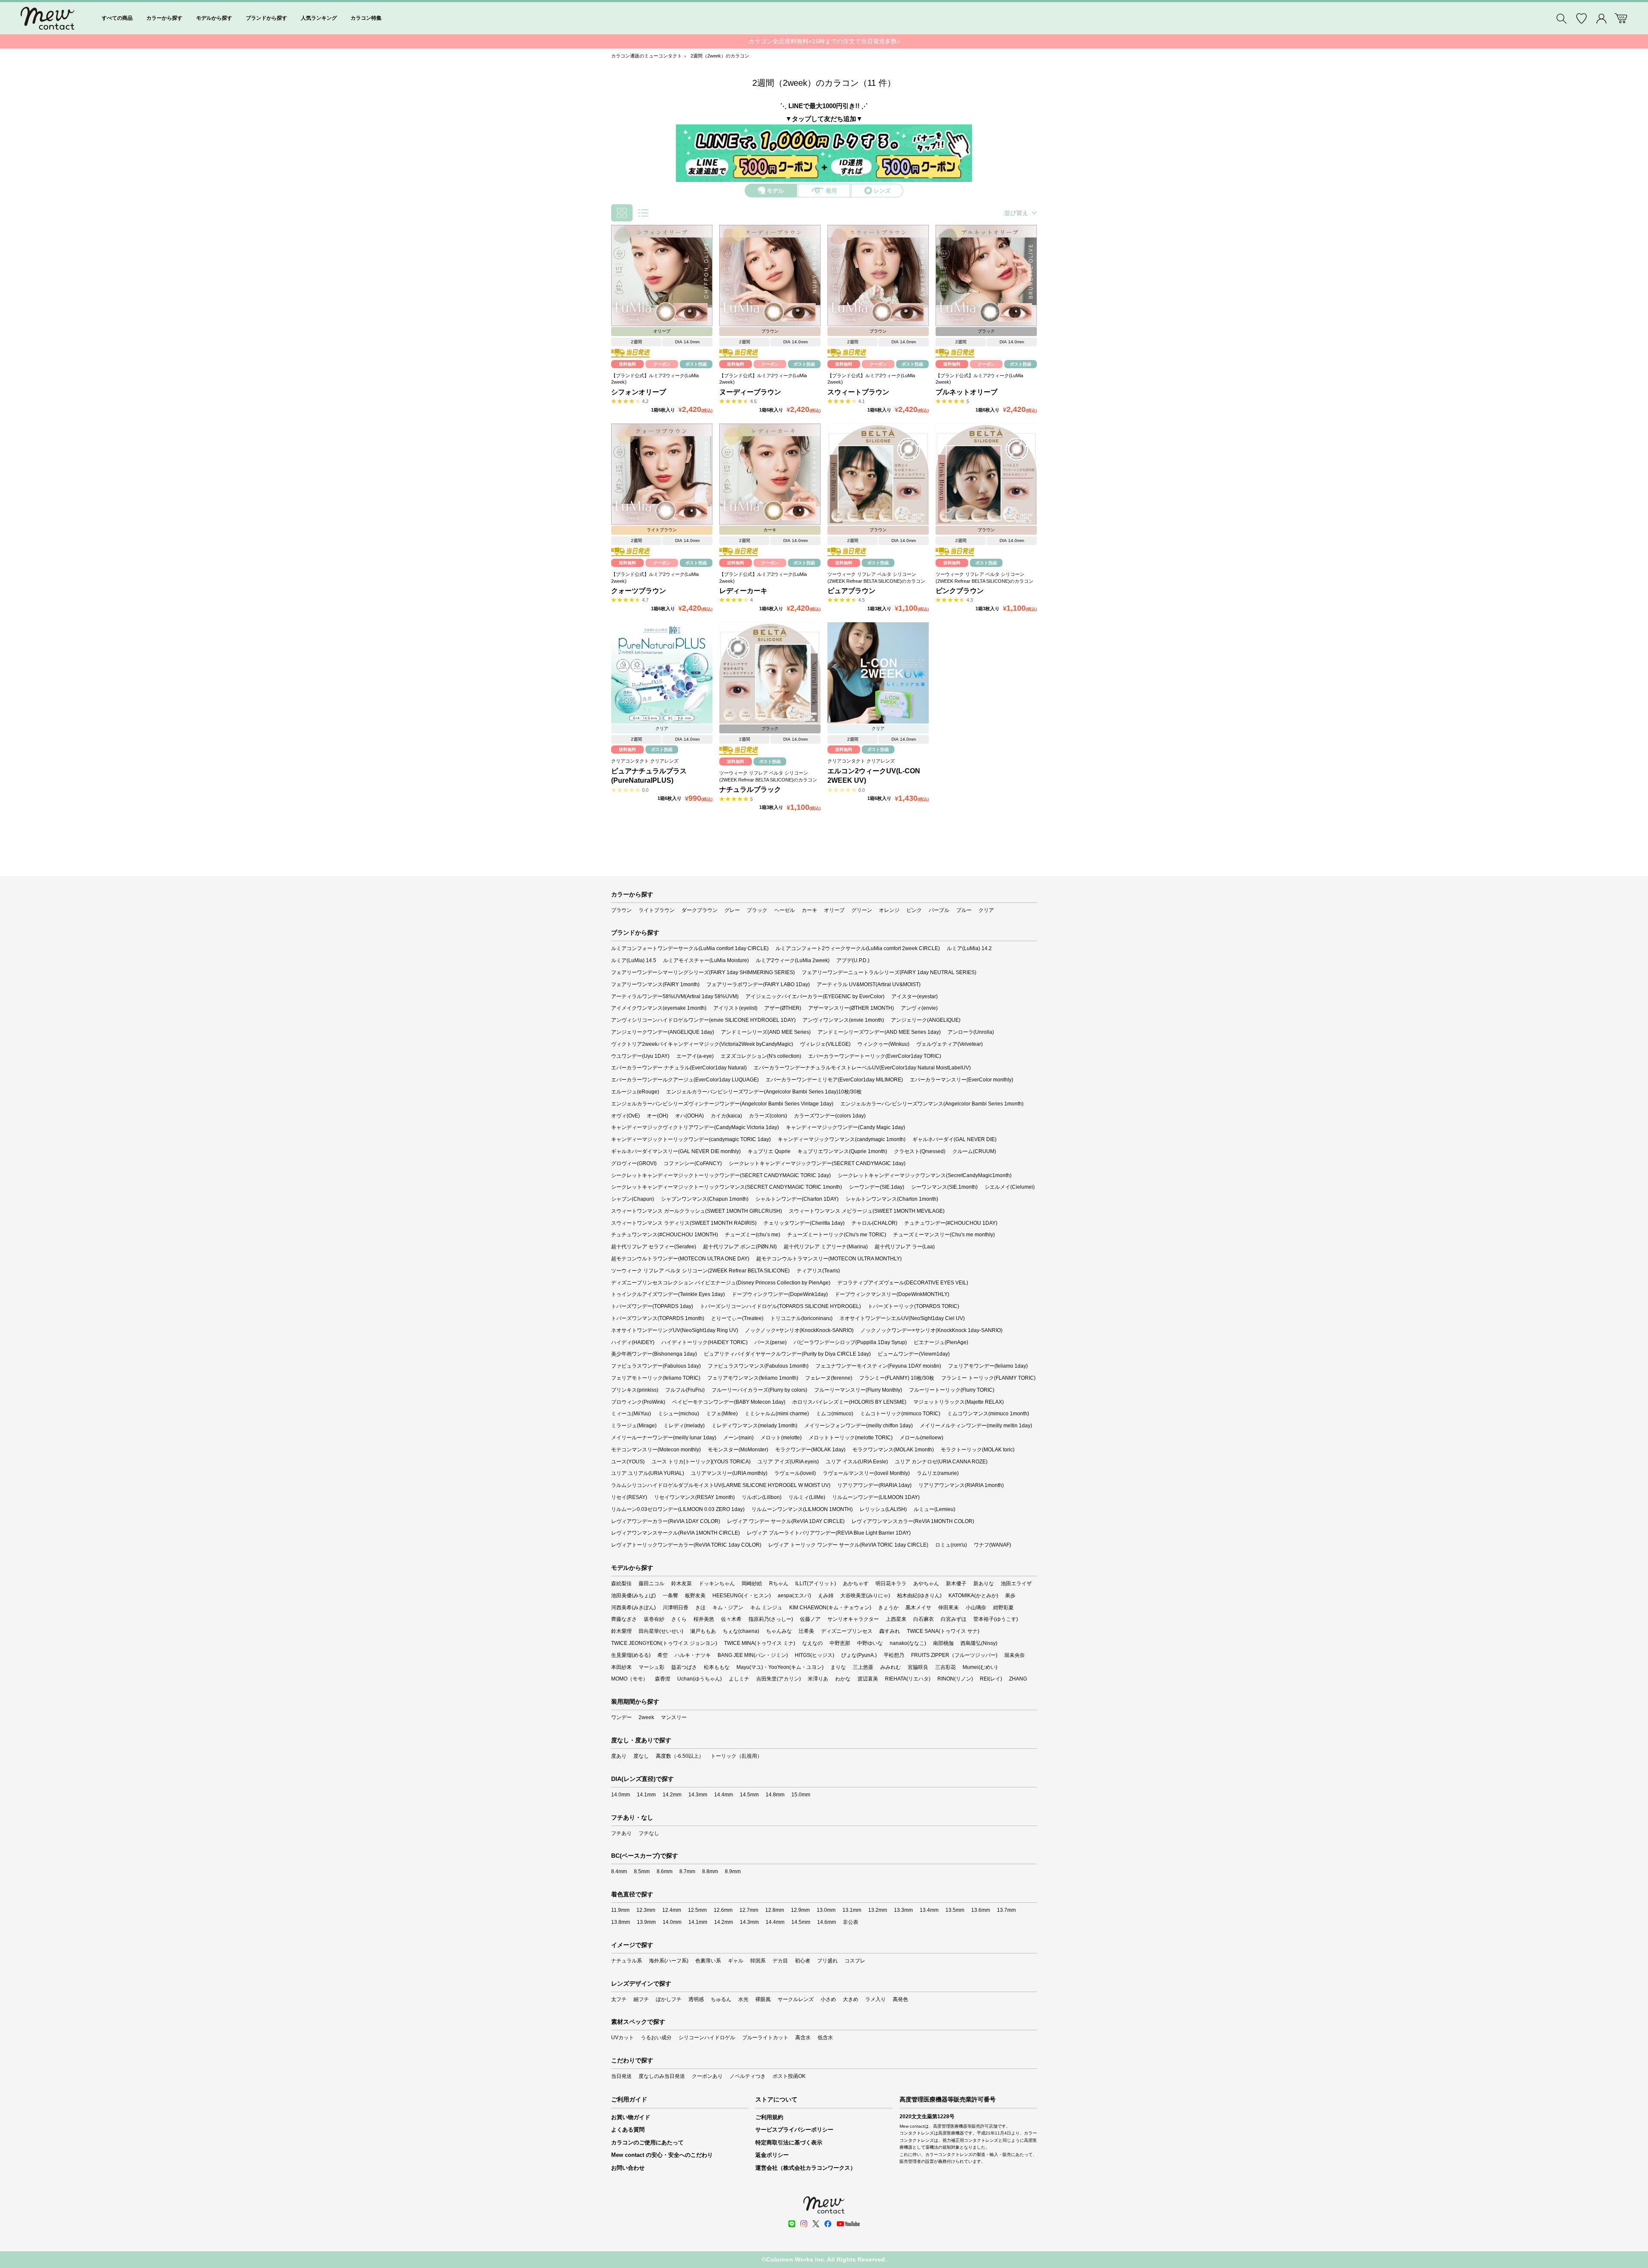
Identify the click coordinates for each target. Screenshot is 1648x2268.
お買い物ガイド (631, 2117)
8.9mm (733, 1871)
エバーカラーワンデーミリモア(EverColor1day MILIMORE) (834, 1080)
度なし (641, 1756)
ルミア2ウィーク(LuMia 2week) (793, 960)
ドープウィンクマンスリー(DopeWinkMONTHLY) (892, 1294)
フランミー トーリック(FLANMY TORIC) (988, 1378)
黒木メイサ (918, 1608)
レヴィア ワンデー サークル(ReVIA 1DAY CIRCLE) (786, 1521)
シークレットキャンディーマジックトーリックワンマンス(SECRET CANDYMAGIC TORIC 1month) (727, 1187)
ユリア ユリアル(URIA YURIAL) (648, 1473)
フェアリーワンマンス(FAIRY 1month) (655, 984)
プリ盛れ (827, 1961)
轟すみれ (890, 1631)
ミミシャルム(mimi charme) (777, 1414)
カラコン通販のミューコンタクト (647, 56)
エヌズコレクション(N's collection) (761, 1056)
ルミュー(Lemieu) (935, 1509)
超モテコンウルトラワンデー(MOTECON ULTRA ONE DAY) (680, 1259)
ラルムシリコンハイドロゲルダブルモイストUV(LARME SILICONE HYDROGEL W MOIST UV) (721, 1485)
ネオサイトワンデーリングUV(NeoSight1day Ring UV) (675, 1330)
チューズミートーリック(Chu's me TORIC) (837, 1235)
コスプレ (855, 1961)
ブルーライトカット (765, 2038)
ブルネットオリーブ (966, 392)
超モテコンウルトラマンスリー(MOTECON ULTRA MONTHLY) (829, 1259)
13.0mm (826, 1910)
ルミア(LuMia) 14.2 (969, 948)
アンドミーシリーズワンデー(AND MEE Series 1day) (879, 1032)
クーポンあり (707, 2076)
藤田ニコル (651, 1584)
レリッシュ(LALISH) (883, 1509)
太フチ (619, 1999)
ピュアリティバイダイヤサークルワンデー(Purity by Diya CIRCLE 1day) (787, 1354)
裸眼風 (763, 1999)
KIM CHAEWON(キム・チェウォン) (830, 1608)
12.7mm (749, 1910)
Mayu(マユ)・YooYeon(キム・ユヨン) (780, 1667)
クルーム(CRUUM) (974, 1151)
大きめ (851, 1999)
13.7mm (1006, 1910)
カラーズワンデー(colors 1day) (830, 1116)
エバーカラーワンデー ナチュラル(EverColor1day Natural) (679, 1068)
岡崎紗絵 (752, 1584)
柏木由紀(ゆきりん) (919, 1596)
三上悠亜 (863, 1667)
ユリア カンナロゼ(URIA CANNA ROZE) (941, 1462)
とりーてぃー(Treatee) (737, 1318)
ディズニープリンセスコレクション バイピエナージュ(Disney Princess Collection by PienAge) (721, 1283)
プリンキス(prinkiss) (635, 1390)
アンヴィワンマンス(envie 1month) (843, 1020)
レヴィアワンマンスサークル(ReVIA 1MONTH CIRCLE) (676, 1533)
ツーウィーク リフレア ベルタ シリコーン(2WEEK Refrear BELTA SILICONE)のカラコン (876, 577)
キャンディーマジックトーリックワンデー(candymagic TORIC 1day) (691, 1139)
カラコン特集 (366, 18)
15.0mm (801, 1795)
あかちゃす (856, 1584)
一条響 (670, 1596)
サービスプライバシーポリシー (794, 2130)
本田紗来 (621, 1667)
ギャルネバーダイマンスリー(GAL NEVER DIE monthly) (676, 1151)
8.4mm (619, 1871)
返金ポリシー (772, 2155)
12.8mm (775, 1910)
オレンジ (889, 910)
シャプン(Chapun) (633, 1199)
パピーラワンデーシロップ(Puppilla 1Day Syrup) (850, 1342)
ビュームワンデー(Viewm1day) (914, 1354)
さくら (679, 1619)
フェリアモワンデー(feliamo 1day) (988, 1366)
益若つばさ (684, 1667)
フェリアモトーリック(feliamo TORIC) (656, 1378)
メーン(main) (738, 1438)
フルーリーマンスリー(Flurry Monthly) (858, 1390)
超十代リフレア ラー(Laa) (905, 1247)
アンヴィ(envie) (919, 1008)
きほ (700, 1608)
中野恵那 (840, 1643)
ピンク (914, 910)
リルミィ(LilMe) (807, 1497)
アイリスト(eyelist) (735, 1008)
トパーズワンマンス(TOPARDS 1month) (658, 1318)
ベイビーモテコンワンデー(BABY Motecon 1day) (729, 1402)
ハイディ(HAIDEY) (633, 1342)
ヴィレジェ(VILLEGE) (825, 1044)
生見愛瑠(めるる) (631, 1655)
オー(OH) (657, 1116)
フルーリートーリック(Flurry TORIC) (952, 1390)
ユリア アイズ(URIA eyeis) (788, 1462)
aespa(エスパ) (794, 1596)
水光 (743, 1999)
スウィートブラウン (858, 392)
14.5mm (749, 1795)
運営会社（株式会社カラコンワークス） (806, 2168)
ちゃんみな (779, 1631)
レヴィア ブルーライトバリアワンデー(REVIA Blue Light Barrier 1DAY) (829, 1533)
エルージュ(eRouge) (635, 1092)
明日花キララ (891, 1584)
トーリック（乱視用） (736, 1756)
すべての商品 (117, 18)
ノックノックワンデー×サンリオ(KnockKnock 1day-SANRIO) (932, 1330)
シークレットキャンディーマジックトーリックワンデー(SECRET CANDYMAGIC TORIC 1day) (721, 1175)
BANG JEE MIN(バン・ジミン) (753, 1655)
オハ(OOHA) (689, 1116)
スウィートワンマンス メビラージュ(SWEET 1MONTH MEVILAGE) (867, 1211)
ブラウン (621, 910)
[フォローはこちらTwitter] (816, 2224)
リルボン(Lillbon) (762, 1497)
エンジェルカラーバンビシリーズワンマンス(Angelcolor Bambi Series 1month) (932, 1104)
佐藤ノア (810, 1619)
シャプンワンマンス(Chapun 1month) (705, 1199)
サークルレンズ (796, 1999)
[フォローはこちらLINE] (792, 2224)
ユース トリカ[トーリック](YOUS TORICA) (701, 1462)
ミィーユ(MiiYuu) (631, 1414)
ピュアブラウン (851, 591)
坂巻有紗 (654, 1619)
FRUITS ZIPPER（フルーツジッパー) (954, 1655)
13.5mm (955, 1910)
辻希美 (806, 1631)
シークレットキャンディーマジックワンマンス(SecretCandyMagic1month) (925, 1175)
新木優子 (956, 1584)
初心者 (803, 1961)
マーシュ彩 (651, 1667)
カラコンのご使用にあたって (647, 2142)
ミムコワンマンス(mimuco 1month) (988, 1414)
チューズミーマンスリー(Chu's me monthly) (944, 1235)
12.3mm (646, 1910)
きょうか (888, 1608)
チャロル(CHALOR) (874, 1223)
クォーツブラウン (639, 591)
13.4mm (929, 1910)
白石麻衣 (924, 1619)
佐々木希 (731, 1619)
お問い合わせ (628, 2168)
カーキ (809, 910)
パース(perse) (771, 1342)
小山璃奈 (976, 1608)
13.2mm (878, 1910)
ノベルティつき (748, 2076)
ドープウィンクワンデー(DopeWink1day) (780, 1294)
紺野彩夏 (1003, 1608)
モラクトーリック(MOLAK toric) (978, 1450)
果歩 (1010, 1596)
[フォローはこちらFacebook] (828, 2224)
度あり (619, 1756)
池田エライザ (1016, 1584)
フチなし (649, 1833)
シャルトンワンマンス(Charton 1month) (892, 1199)
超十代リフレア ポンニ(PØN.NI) (740, 1247)
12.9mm (800, 1910)
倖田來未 (948, 1608)
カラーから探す (164, 18)
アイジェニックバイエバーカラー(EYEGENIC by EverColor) (815, 996)
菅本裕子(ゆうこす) (996, 1619)
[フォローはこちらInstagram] (804, 2224)
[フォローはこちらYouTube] (848, 2224)
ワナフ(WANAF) (992, 1545)
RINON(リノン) (955, 1679)
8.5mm (642, 1871)
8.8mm (710, 1871)
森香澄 (663, 1679)
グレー (732, 910)
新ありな (984, 1584)
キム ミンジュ (766, 1608)
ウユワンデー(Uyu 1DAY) (640, 1056)
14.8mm (775, 1795)
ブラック (757, 910)
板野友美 (695, 1596)
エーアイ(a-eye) (695, 1056)
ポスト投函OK (789, 2076)
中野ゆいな (870, 1643)
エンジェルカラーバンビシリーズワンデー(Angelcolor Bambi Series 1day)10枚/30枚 (764, 1092)
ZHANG (1018, 1679)
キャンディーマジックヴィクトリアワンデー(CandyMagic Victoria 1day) (695, 1127)
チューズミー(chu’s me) (753, 1235)
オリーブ (834, 910)
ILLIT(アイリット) (816, 1584)
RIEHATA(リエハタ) (908, 1679)
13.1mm (852, 1910)
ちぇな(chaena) (741, 1631)
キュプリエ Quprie (769, 1151)
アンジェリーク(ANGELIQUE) (926, 1020)
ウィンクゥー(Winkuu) (883, 1044)
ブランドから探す (267, 18)
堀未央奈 (1015, 1655)
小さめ (828, 1999)
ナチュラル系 (627, 1961)
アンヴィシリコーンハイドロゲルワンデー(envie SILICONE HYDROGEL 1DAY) (703, 1020)
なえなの (812, 1643)
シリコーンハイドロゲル (707, 2038)
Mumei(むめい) (980, 1667)
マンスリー (674, 1717)
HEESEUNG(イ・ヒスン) (742, 1596)
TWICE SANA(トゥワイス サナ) (943, 1631)
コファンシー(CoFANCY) (693, 1163)
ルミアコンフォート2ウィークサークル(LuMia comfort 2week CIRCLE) (858, 948)
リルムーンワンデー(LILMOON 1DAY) (876, 1497)
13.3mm (903, 1910)
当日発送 (621, 2076)
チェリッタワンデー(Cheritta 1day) (804, 1223)
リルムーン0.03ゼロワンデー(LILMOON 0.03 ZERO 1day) (678, 1509)
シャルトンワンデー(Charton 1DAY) (797, 1199)
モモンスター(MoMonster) (738, 1450)
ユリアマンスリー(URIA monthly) (729, 1473)
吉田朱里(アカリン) (779, 1679)
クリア (986, 910)
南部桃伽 (943, 1643)
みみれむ (891, 1667)
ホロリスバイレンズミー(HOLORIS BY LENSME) (849, 1402)
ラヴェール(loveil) (795, 1473)
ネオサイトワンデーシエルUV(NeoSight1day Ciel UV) (902, 1318)
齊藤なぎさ (624, 1619)
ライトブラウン (657, 910)
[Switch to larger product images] (643, 213)
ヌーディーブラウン (750, 392)
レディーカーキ (743, 591)
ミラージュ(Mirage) (634, 1426)
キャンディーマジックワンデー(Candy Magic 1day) (845, 1127)
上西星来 (896, 1619)
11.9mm (620, 1910)
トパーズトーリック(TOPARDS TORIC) (913, 1306)
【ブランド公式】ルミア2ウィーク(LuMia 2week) (655, 379)
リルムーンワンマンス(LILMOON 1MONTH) (802, 1509)
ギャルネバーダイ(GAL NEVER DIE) (954, 1139)
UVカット (623, 2038)
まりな (838, 1667)
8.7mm (687, 1871)
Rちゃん (779, 1584)
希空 (663, 1655)
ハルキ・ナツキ (693, 1655)
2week (646, 1717)
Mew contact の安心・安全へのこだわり (662, 2155)
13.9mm (646, 1922)
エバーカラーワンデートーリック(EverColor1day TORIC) (875, 1056)
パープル (939, 910)
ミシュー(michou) (679, 1414)
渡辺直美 (868, 1679)
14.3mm (698, 1795)
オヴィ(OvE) (626, 1116)
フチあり (621, 1833)
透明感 (696, 1999)
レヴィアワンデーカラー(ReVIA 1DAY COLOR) (666, 1521)
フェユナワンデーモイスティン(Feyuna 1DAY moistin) (878, 1366)
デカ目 (780, 1961)
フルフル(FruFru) (685, 1390)
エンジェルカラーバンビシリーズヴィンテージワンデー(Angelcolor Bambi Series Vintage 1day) (722, 1104)
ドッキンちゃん (717, 1584)
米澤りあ (818, 1679)
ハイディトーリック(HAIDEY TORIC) (704, 1342)
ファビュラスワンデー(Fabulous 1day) (656, 1366)
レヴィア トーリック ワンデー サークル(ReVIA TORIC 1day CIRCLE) (848, 1545)
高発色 (900, 1999)
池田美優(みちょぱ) (633, 1596)
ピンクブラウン (960, 591)
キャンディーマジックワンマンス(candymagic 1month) (842, 1139)
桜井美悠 (704, 1619)
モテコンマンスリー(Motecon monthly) (656, 1450)
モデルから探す (214, 18)
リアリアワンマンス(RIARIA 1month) (961, 1485)
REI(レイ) (991, 1679)
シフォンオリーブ (639, 392)
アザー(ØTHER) (783, 1008)
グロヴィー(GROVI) (634, 1163)
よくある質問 (628, 2130)
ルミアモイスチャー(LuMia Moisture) (706, 960)
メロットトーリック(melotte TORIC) (851, 1438)
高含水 (803, 2038)
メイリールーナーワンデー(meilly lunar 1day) (664, 1438)
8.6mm (665, 1871)
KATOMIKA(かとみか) (973, 1596)
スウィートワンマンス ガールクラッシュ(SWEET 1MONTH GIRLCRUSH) (697, 1211)
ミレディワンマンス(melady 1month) (754, 1426)
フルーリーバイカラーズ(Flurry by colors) (759, 1390)
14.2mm (672, 1795)
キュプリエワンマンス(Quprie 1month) (842, 1151)
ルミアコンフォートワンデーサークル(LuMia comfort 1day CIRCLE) (690, 948)
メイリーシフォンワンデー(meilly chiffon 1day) (859, 1426)
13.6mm (981, 1910)
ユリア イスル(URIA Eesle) (857, 1462)
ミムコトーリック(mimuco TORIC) (900, 1414)
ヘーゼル (785, 910)
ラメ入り (875, 1999)
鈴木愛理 (621, 1631)
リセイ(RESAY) (629, 1497)
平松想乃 (894, 1655)
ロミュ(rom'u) (951, 1545)
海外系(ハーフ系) (669, 1961)
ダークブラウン (700, 910)
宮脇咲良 (918, 1667)
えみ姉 (826, 1596)
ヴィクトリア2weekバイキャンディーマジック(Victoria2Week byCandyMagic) (702, 1044)
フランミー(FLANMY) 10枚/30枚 (897, 1378)
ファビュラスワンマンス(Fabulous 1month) (758, 1366)
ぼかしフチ (669, 1999)
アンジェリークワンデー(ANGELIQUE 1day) (663, 1032)
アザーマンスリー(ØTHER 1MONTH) (851, 1008)
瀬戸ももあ (703, 1631)
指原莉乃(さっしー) (771, 1619)
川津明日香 (676, 1608)
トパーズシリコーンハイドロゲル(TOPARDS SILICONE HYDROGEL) (780, 1306)
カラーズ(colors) (768, 1116)
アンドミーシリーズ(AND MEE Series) (766, 1032)
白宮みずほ (954, 1619)
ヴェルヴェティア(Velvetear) (950, 1044)
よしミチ (739, 1679)
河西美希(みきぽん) (633, 1608)
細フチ (641, 1999)
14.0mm (621, 1795)
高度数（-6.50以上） (680, 1756)
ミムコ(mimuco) (835, 1414)
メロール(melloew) (921, 1438)
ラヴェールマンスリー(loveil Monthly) (866, 1473)
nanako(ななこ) (908, 1643)
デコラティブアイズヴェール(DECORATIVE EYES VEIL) (903, 1283)
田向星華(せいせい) (661, 1631)
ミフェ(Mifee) (722, 1414)
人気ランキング (319, 18)
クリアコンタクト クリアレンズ (645, 761)
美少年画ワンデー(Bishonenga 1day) (654, 1354)
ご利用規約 (769, 2117)
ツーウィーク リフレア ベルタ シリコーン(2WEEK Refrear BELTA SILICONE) (700, 1271)
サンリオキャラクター (853, 1619)
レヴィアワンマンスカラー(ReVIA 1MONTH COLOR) (913, 1521)
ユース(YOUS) (628, 1462)
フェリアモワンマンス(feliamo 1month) (753, 1378)
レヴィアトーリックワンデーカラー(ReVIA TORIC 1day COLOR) (686, 1545)
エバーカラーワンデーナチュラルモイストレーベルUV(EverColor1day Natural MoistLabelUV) (862, 1068)
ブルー (964, 910)
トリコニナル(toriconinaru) (801, 1318)
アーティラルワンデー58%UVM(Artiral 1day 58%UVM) (675, 996)
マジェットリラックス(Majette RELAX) (959, 1402)
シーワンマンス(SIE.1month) (944, 1187)
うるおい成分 (656, 2038)
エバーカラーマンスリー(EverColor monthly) (962, 1080)
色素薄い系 (708, 1961)
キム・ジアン (728, 1608)
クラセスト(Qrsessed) (920, 1151)
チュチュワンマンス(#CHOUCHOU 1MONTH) (665, 1235)
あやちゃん (926, 1584)
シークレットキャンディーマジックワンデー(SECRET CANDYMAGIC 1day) (817, 1163)
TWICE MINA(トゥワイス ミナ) (760, 1643)
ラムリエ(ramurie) (938, 1473)
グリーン (862, 910)
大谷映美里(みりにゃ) (865, 1596)
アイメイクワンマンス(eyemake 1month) (659, 1008)
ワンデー (621, 1717)
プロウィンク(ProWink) (638, 1402)
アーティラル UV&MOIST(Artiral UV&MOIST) (869, 984)
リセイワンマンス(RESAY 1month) (694, 1497)
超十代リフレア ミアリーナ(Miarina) (826, 1247)
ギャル (736, 1961)
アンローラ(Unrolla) (971, 1032)
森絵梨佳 (621, 1584)
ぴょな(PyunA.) (859, 1655)
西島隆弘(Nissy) (979, 1643)
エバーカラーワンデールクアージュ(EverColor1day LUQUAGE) (685, 1080)
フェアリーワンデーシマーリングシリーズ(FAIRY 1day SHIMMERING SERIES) (703, 972)
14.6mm (827, 1922)
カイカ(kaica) (726, 1116)
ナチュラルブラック (750, 789)
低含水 (825, 2038)
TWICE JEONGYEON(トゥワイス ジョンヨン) (664, 1643)
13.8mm (621, 1922)
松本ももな (717, 1667)
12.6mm (723, 1910)
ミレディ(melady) (684, 1426)
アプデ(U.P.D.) (853, 960)
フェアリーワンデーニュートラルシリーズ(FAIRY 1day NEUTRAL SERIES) (889, 972)
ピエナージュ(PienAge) (941, 1342)
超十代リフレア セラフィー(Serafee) (654, 1247)
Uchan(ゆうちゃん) (700, 1679)
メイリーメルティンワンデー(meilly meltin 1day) (976, 1426)
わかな (843, 1679)
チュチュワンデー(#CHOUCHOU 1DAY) (951, 1223)
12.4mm (672, 1910)
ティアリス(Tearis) (818, 1271)
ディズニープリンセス (847, 1631)
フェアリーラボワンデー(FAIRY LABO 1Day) (758, 984)
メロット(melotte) (781, 1438)
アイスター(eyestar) (915, 996)
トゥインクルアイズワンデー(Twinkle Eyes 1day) (668, 1294)
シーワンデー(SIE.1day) (877, 1187)
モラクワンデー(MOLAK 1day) (810, 1450)
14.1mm (646, 1795)
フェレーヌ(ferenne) (829, 1378)
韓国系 (758, 1961)
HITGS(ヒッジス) (815, 1655)
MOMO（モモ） (630, 1679)
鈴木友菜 (682, 1584)
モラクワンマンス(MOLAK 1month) (893, 1450)
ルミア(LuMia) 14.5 (634, 960)
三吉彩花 (945, 1667)
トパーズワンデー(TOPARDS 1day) (652, 1306)
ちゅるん (721, 1999)
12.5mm (697, 1910)
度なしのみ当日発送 (662, 2076)
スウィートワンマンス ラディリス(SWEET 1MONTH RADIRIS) (684, 1223)
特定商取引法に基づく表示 (789, 2142)
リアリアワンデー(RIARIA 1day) (874, 1485)
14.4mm (724, 1795)
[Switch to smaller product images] (622, 213)
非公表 (851, 1922)
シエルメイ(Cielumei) (1010, 1187)
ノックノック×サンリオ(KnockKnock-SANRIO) (799, 1330)
